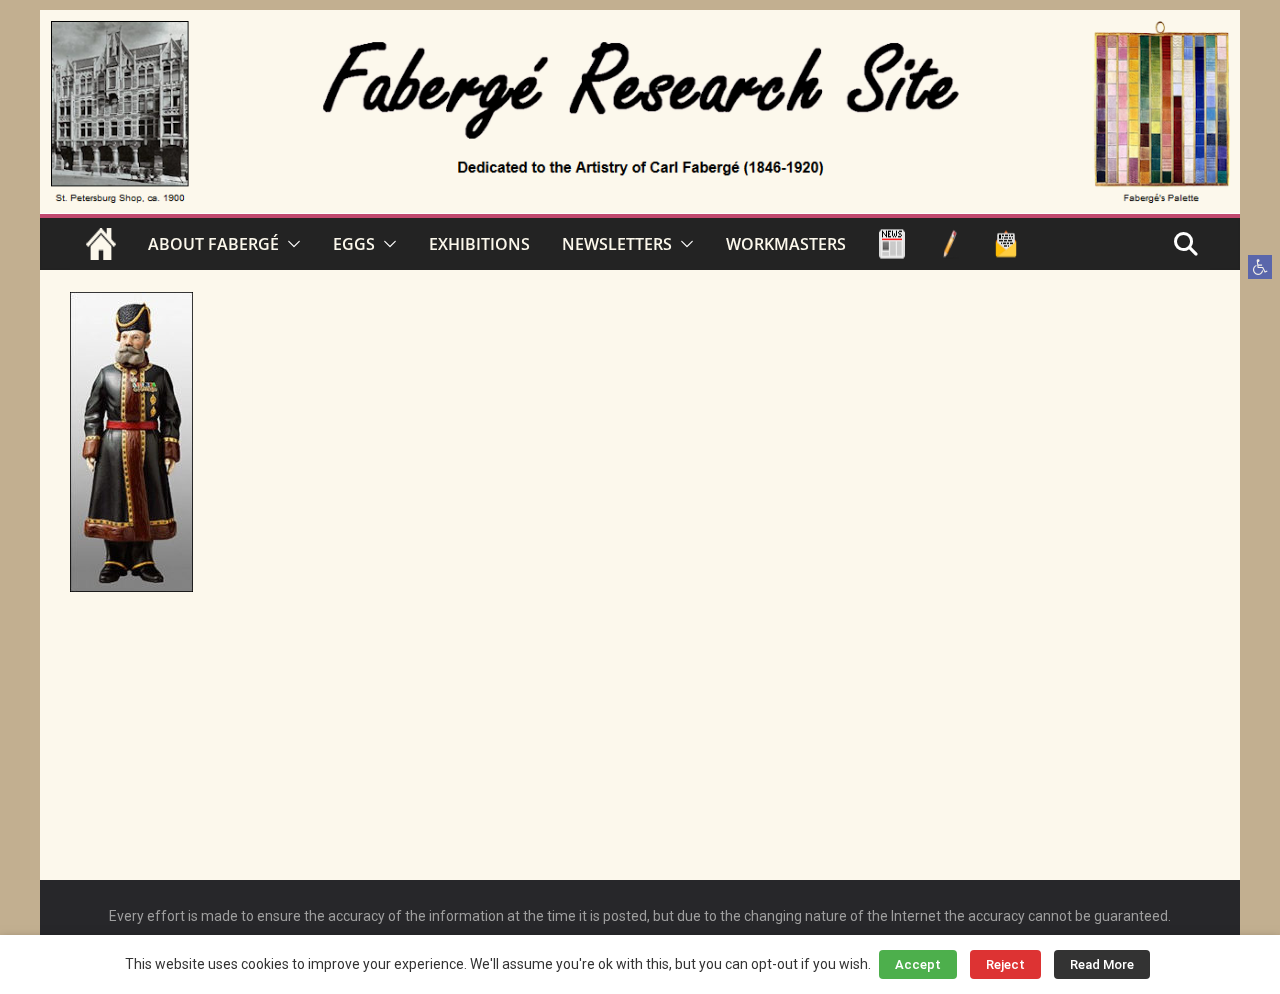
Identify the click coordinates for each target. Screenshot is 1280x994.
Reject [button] (1005, 964)
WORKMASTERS (786, 244)
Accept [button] (918, 964)
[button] (1260, 267)
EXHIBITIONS (479, 244)
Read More (1102, 964)
